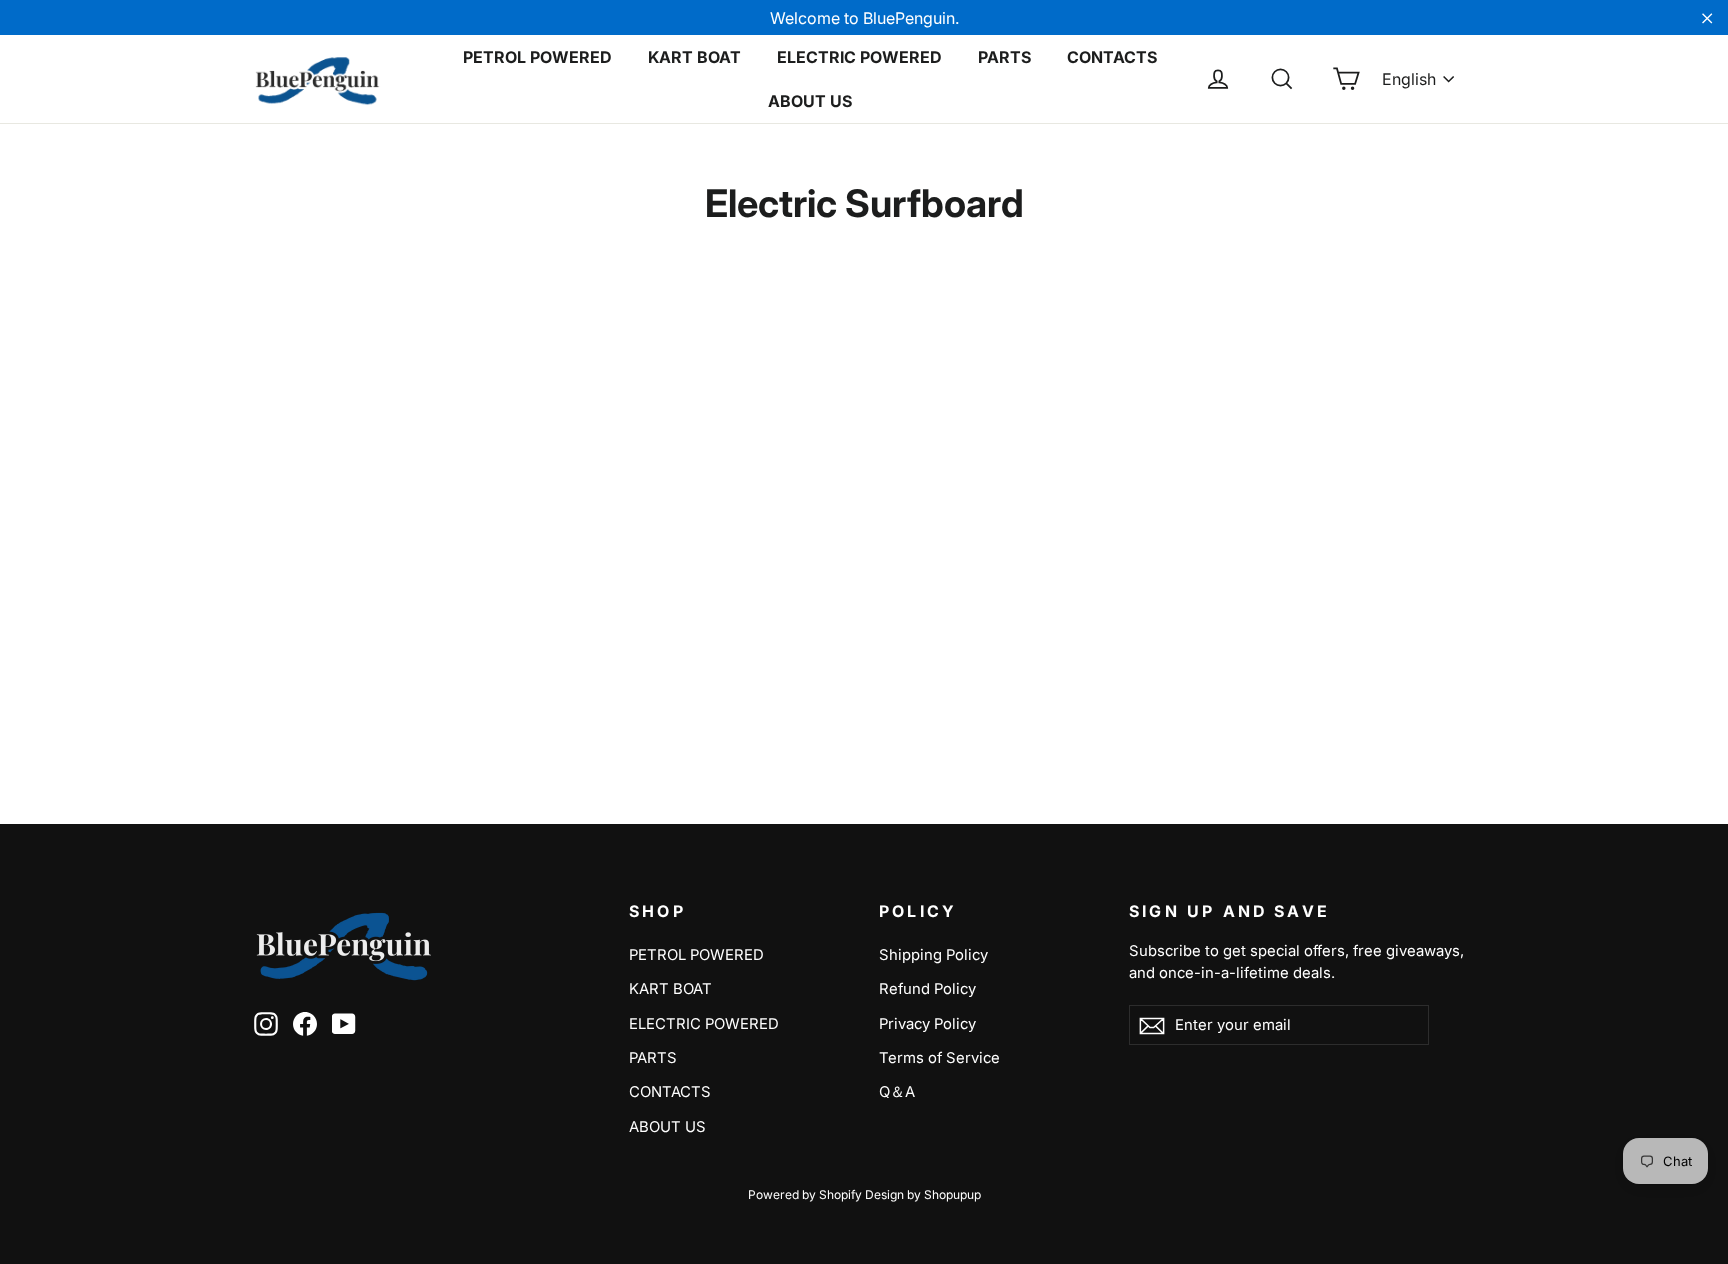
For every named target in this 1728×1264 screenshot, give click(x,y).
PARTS (1004, 57)
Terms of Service (939, 1058)
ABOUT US (810, 101)
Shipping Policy (933, 955)
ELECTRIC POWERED (859, 57)
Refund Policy (927, 989)
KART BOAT (694, 57)
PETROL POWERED (537, 57)
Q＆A (897, 1092)
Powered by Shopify (805, 1194)
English (1409, 79)
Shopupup (952, 1194)
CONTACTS (1112, 57)
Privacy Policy (927, 1024)
